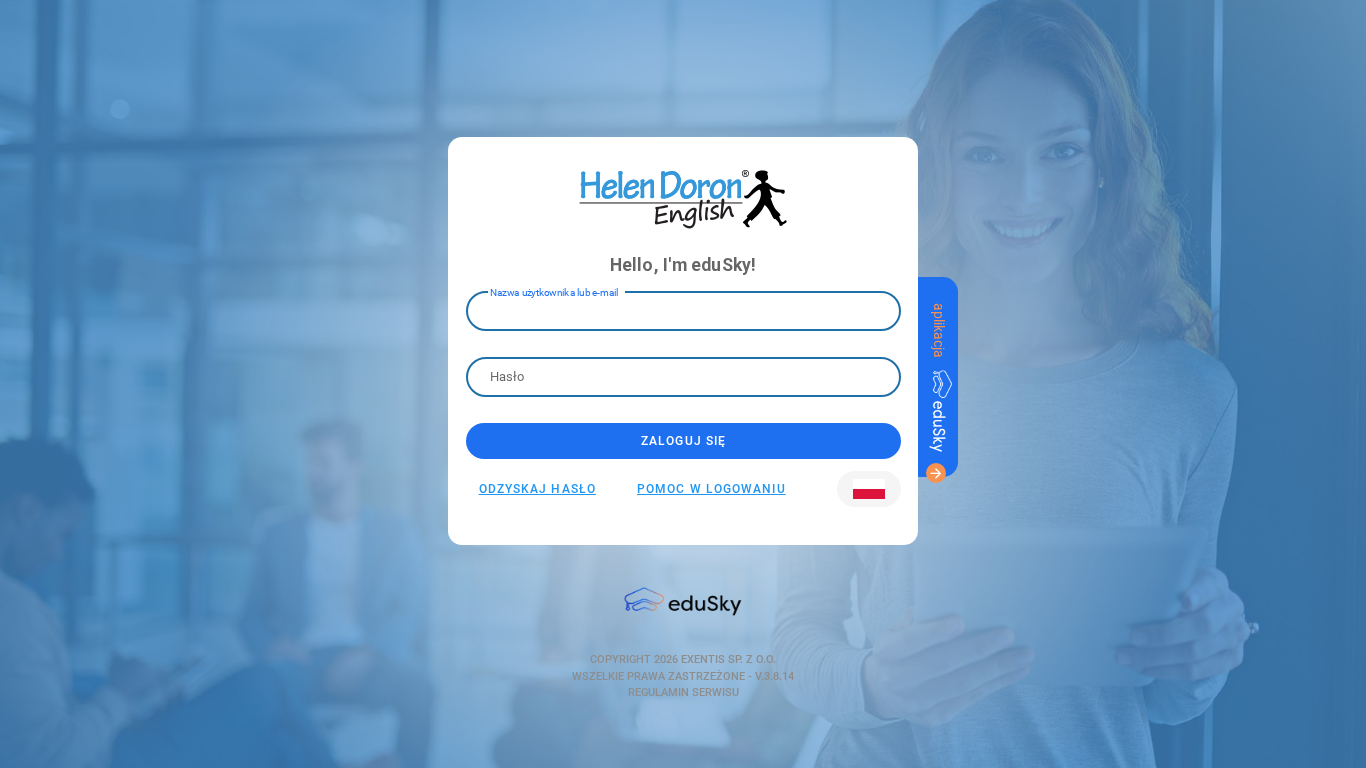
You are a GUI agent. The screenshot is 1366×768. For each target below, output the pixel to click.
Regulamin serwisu (683, 692)
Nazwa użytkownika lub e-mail (554, 292)
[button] (869, 489)
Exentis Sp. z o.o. (727, 659)
